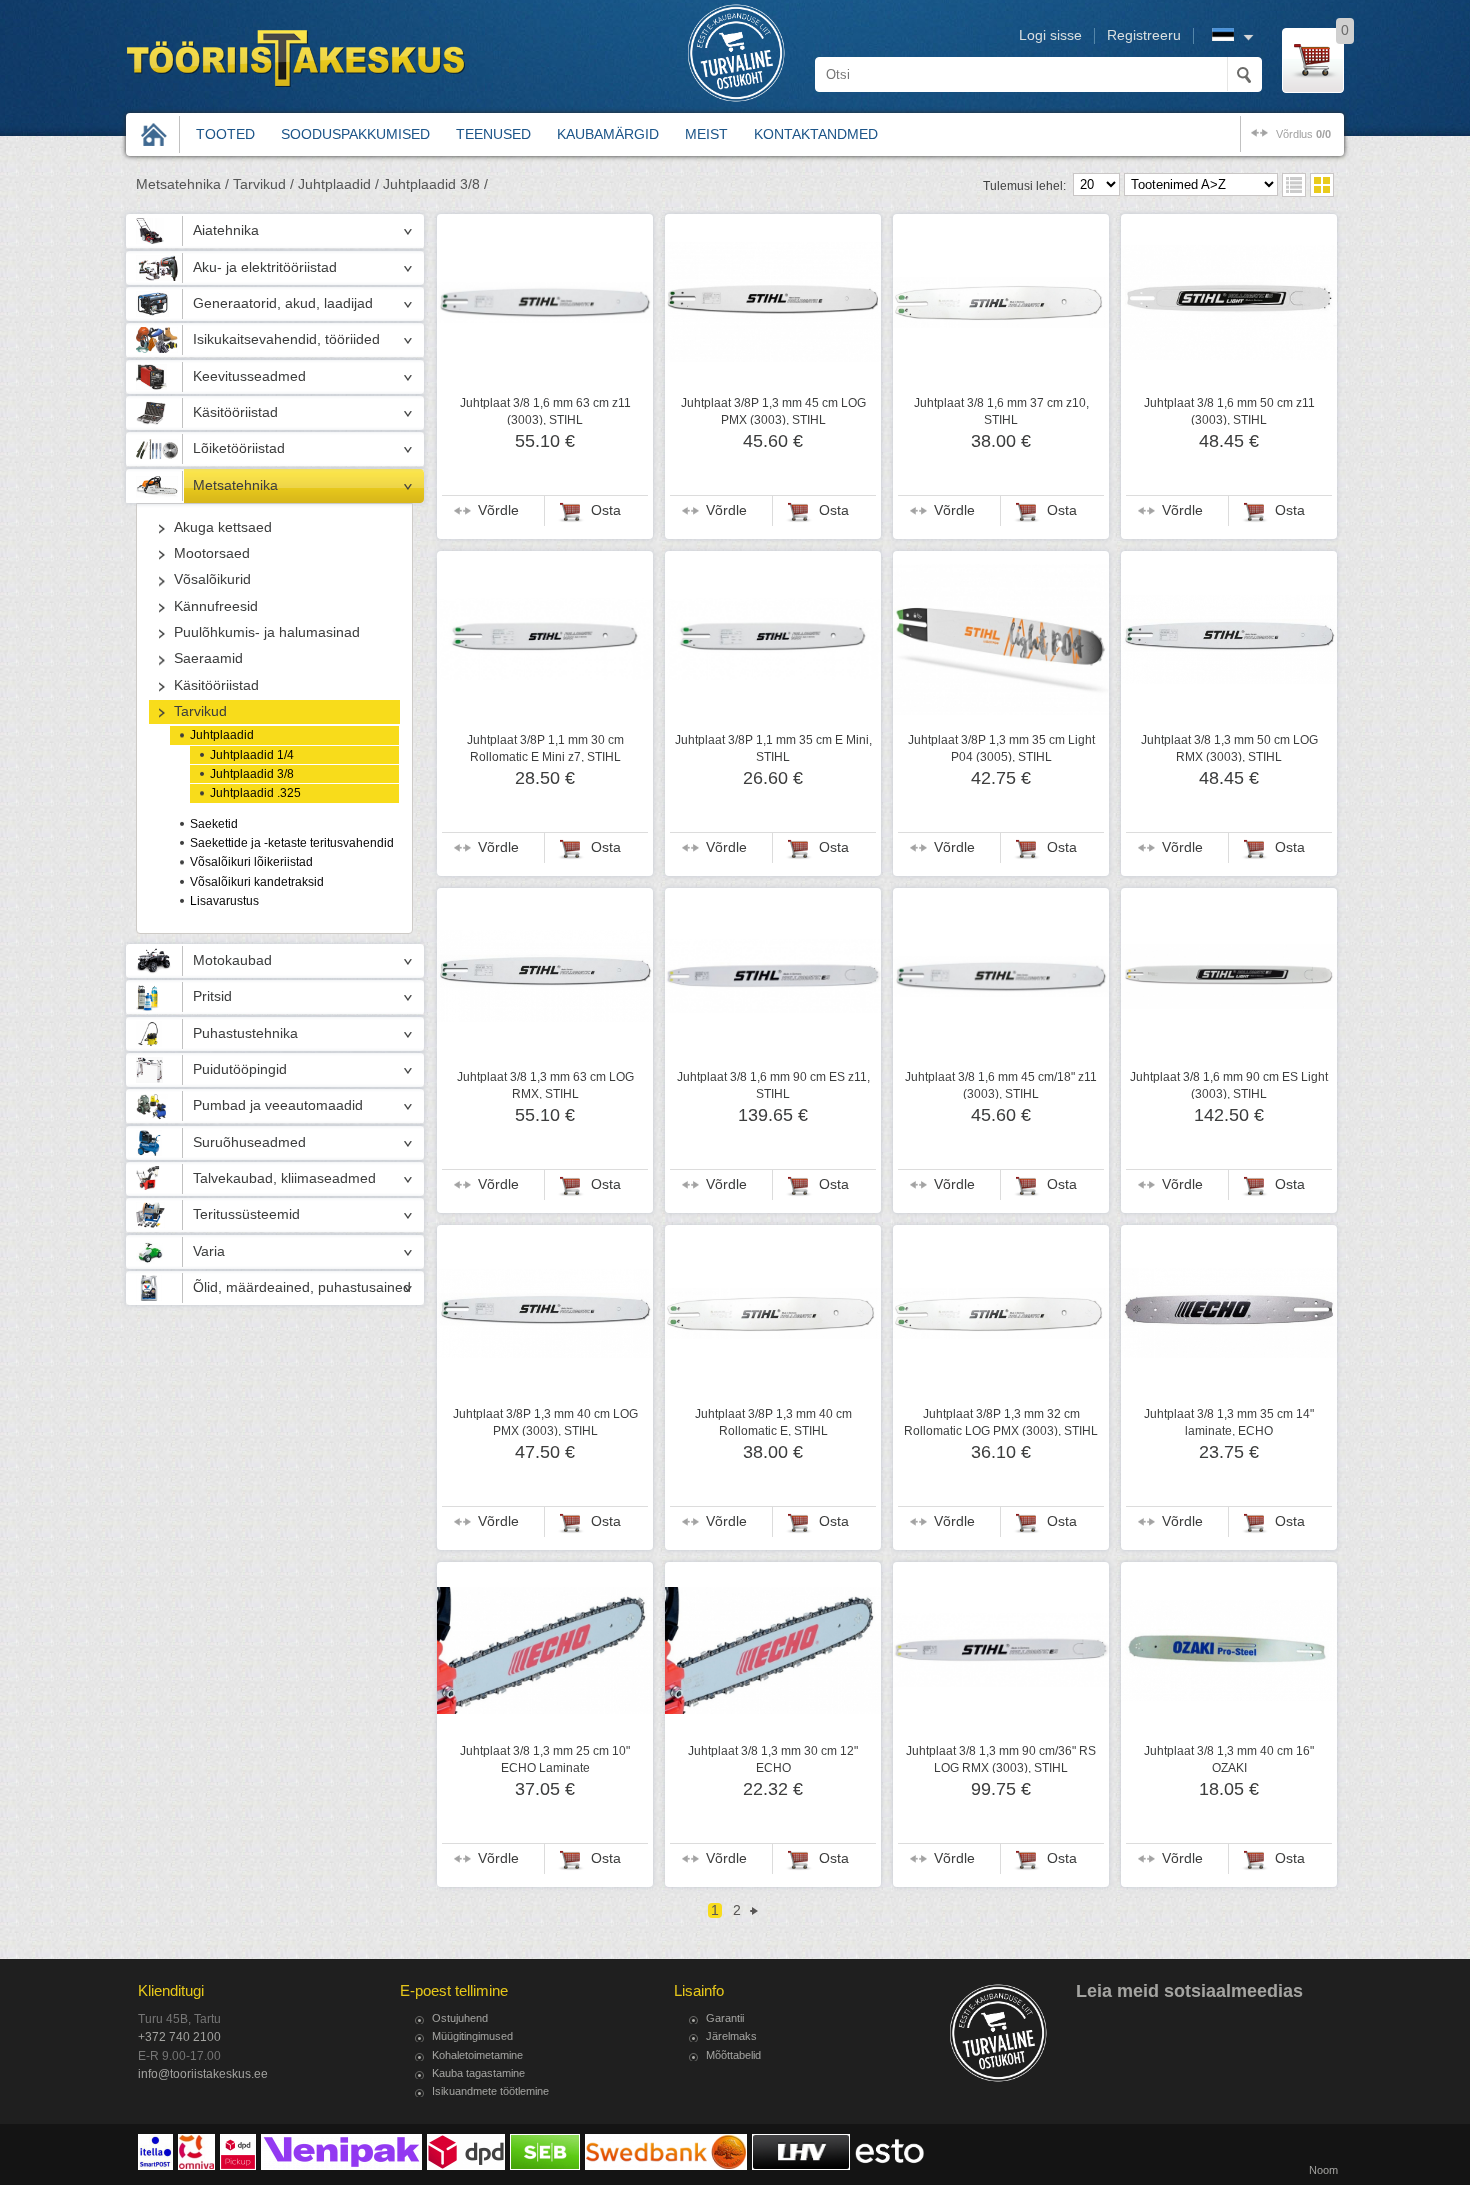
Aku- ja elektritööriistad (265, 267)
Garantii (725, 2018)
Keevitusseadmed (249, 376)
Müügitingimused (472, 2036)
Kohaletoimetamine (477, 2055)
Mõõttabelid (733, 2055)
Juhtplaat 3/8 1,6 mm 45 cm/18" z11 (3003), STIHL (1001, 1085)
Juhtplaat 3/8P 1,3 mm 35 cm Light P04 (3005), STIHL (1001, 748)
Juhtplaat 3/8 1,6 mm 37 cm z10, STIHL (1001, 411)
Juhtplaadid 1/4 (252, 755)
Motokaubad (232, 960)
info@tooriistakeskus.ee (203, 2074)
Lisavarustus (224, 901)
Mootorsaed (212, 553)
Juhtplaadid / (338, 184)
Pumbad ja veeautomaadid (278, 1105)
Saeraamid (208, 658)
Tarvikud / (263, 184)
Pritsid (212, 996)
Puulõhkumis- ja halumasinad (267, 632)
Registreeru (1144, 35)
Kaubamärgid (608, 134)
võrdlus (1303, 134)
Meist (706, 134)
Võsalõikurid (212, 579)
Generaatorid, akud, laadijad (283, 303)
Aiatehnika (226, 230)
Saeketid (214, 824)
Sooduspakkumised (355, 134)
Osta (606, 510)
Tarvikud (200, 711)
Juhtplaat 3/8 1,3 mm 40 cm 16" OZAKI (1229, 1759)
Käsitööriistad (235, 412)
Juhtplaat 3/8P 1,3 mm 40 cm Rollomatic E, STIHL (773, 1422)
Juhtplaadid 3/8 (252, 774)
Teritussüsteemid (246, 1214)
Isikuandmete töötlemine (490, 2091)
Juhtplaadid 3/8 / (435, 184)
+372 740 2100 (179, 2037)
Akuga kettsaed (223, 527)
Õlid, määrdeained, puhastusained (302, 1287)
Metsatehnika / (182, 184)
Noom (1323, 2170)
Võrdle (498, 510)
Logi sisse (1050, 35)
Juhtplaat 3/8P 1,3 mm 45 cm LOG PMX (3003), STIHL (773, 411)
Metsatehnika (235, 485)
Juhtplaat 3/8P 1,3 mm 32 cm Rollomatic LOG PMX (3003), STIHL (1001, 1422)
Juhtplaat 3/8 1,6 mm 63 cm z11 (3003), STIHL (545, 411)
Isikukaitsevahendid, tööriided (286, 339)
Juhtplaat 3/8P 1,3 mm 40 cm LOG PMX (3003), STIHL (545, 1422)
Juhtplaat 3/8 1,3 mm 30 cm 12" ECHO (773, 1759)
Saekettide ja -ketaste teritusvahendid (292, 843)
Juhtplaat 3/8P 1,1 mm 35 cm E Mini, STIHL (773, 748)
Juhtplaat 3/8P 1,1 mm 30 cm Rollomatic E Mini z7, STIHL (545, 748)
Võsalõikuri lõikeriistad (251, 862)
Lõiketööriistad (239, 448)
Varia (209, 1251)
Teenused (493, 134)
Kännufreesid (216, 606)
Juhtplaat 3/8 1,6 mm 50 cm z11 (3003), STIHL (1229, 411)
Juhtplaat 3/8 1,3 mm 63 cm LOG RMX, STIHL (545, 1085)
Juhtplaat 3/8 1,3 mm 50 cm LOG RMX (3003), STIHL (1229, 748)
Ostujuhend (460, 2018)
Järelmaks (731, 2036)
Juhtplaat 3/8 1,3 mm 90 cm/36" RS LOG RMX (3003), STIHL (1001, 1759)
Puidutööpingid (240, 1069)
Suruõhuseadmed (249, 1142)
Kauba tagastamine (478, 2073)
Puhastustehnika (245, 1033)
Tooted (225, 134)
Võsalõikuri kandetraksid (257, 882)
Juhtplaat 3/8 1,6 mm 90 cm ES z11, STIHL (773, 1085)
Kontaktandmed (816, 134)
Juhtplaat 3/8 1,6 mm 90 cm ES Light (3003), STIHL (1229, 1085)
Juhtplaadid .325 (255, 793)
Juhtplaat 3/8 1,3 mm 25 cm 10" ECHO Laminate (545, 1759)
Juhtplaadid (222, 735)
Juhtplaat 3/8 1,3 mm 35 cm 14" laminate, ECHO (1229, 1422)
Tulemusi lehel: (1024, 186)
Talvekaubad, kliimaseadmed (284, 1178)
